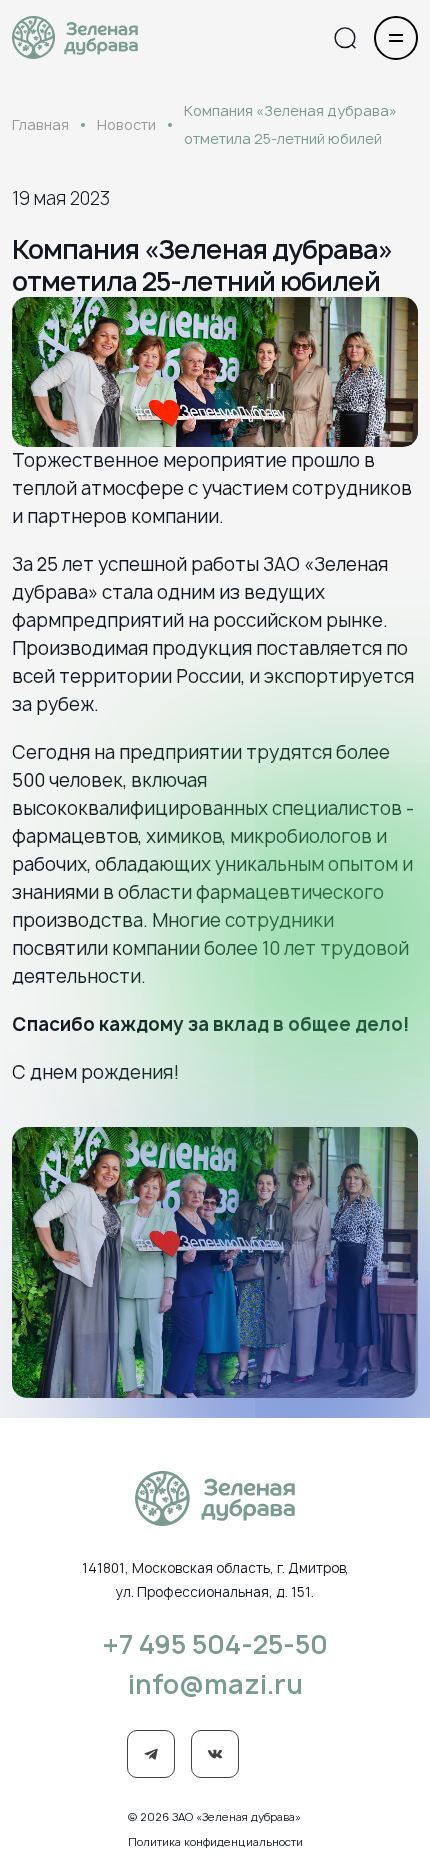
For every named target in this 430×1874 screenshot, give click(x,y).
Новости (126, 124)
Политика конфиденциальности (215, 1841)
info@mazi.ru (215, 1684)
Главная (40, 124)
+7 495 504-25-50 (215, 1644)
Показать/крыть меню (396, 38)
